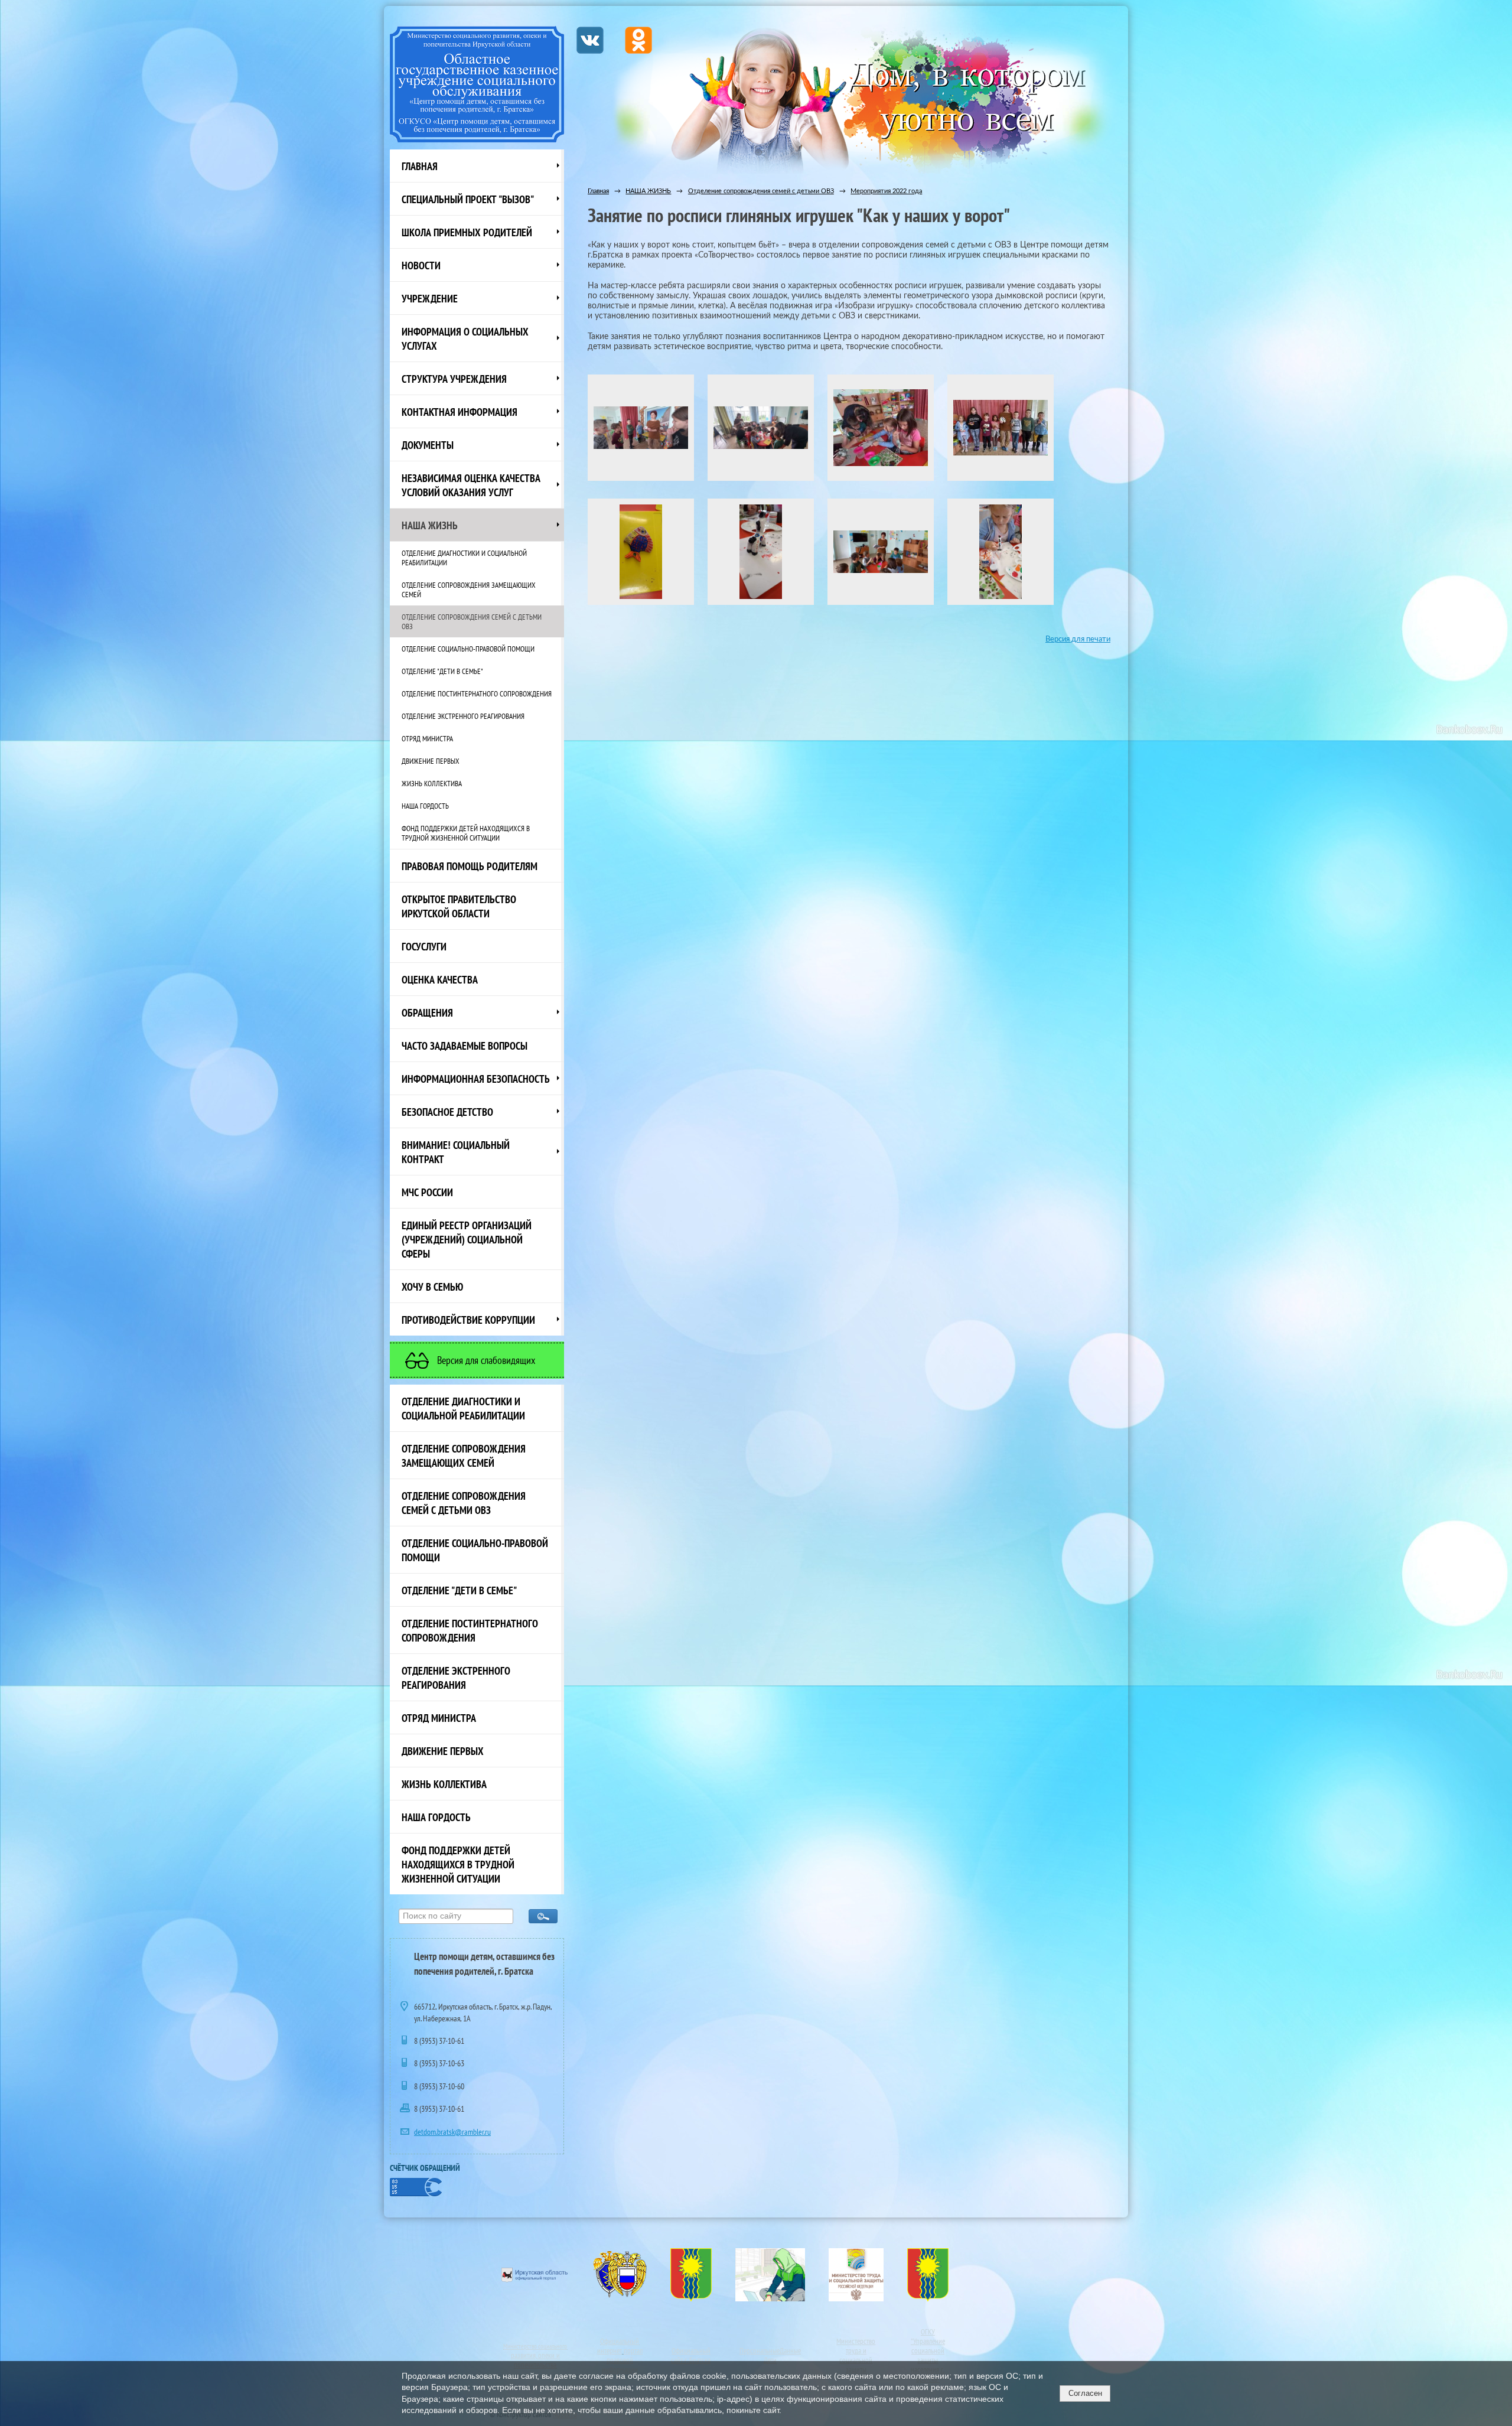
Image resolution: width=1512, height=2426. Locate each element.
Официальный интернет (618, 2346)
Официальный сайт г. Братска (691, 2355)
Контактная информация (460, 412)
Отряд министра (427, 738)
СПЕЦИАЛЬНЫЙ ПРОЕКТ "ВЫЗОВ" (468, 199)
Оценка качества (440, 979)
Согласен (1085, 2393)
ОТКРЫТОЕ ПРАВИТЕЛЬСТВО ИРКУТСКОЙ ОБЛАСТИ (459, 906)
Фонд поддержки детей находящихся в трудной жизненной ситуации (466, 833)
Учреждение (430, 298)
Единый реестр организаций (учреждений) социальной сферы (467, 1239)
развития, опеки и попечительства (535, 2360)
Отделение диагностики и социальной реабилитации (464, 558)
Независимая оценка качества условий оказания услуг (471, 485)
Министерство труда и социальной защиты (856, 2355)
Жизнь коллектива (432, 783)
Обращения (427, 1012)
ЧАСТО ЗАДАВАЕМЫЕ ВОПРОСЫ (465, 1046)
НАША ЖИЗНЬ (430, 525)
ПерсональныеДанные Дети (770, 2355)
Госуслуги (424, 946)
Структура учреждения (454, 379)
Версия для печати (1078, 639)
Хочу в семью (432, 1287)
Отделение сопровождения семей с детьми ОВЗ (472, 621)
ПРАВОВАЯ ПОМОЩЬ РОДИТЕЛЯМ (470, 866)
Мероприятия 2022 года (886, 191)
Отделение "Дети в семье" (442, 671)
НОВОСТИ (421, 265)
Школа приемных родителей (467, 232)
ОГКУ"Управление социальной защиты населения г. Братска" (928, 2355)
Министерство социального (535, 2346)
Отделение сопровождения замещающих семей (469, 590)
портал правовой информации (622, 2360)
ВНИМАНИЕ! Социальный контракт (456, 1152)
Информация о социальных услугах (465, 338)
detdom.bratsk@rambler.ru (452, 2132)
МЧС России (427, 1192)
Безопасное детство (447, 1112)
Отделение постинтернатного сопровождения (477, 693)
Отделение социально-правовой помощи (468, 649)
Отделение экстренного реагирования (463, 716)
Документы (428, 445)
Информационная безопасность (476, 1079)
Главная (420, 166)
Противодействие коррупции (468, 1320)
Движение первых (431, 761)
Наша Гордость (425, 806)
